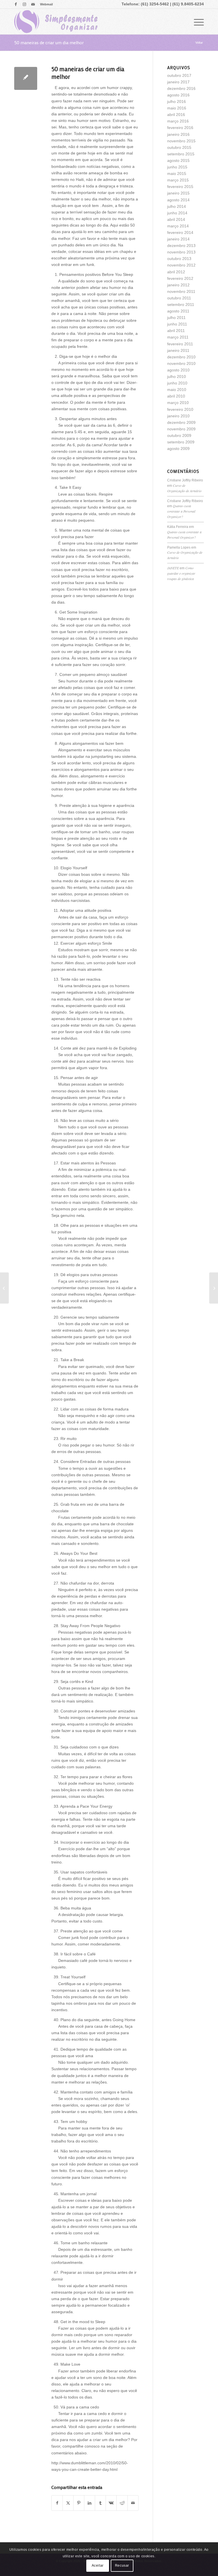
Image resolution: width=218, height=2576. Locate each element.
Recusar (122, 2566)
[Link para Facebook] (16, 4)
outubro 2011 (179, 298)
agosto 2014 (178, 200)
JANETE (173, 568)
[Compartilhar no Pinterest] (79, 2503)
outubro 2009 (179, 435)
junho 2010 (177, 383)
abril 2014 (176, 219)
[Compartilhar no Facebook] (57, 2503)
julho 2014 (177, 206)
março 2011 (178, 337)
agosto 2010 (178, 370)
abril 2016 (176, 115)
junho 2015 (177, 167)
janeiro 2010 (178, 416)
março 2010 (178, 403)
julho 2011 (176, 318)
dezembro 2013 (181, 246)
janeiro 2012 (178, 285)
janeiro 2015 (178, 193)
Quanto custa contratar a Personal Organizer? (181, 511)
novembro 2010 (181, 363)
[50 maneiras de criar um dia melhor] (26, 78)
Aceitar (98, 2566)
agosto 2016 (178, 95)
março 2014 (178, 226)
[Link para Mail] (33, 4)
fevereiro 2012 (180, 278)
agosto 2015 (178, 160)
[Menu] (196, 22)
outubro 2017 (179, 75)
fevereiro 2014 (180, 232)
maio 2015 (177, 174)
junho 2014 (177, 213)
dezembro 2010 (181, 357)
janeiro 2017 (178, 82)
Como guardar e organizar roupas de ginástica (181, 573)
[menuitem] (45, 4)
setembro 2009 (181, 442)
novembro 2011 (181, 291)
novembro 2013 (181, 252)
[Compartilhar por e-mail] (133, 2503)
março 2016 (178, 121)
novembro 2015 (181, 141)
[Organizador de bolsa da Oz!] (4, 1288)
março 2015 (178, 180)
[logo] (56, 22)
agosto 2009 (178, 449)
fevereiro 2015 (180, 187)
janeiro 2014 (178, 239)
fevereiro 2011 (180, 344)
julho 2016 (177, 101)
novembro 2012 (181, 265)
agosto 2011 (178, 311)
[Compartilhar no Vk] (111, 2503)
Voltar (199, 43)
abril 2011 (176, 331)
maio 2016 (177, 108)
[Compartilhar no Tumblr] (100, 2503)
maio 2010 (177, 390)
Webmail (46, 4)
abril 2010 (176, 396)
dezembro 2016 (181, 88)
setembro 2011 (181, 304)
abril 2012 (176, 272)
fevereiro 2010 (180, 409)
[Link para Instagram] (24, 4)
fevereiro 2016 (180, 128)
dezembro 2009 (181, 422)
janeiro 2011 (178, 350)
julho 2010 (177, 377)
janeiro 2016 (178, 134)
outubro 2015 (179, 147)
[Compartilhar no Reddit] (122, 2503)
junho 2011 (177, 324)
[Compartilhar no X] (68, 2503)
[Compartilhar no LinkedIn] (90, 2503)
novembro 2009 (181, 429)
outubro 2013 (179, 259)
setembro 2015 (181, 154)
